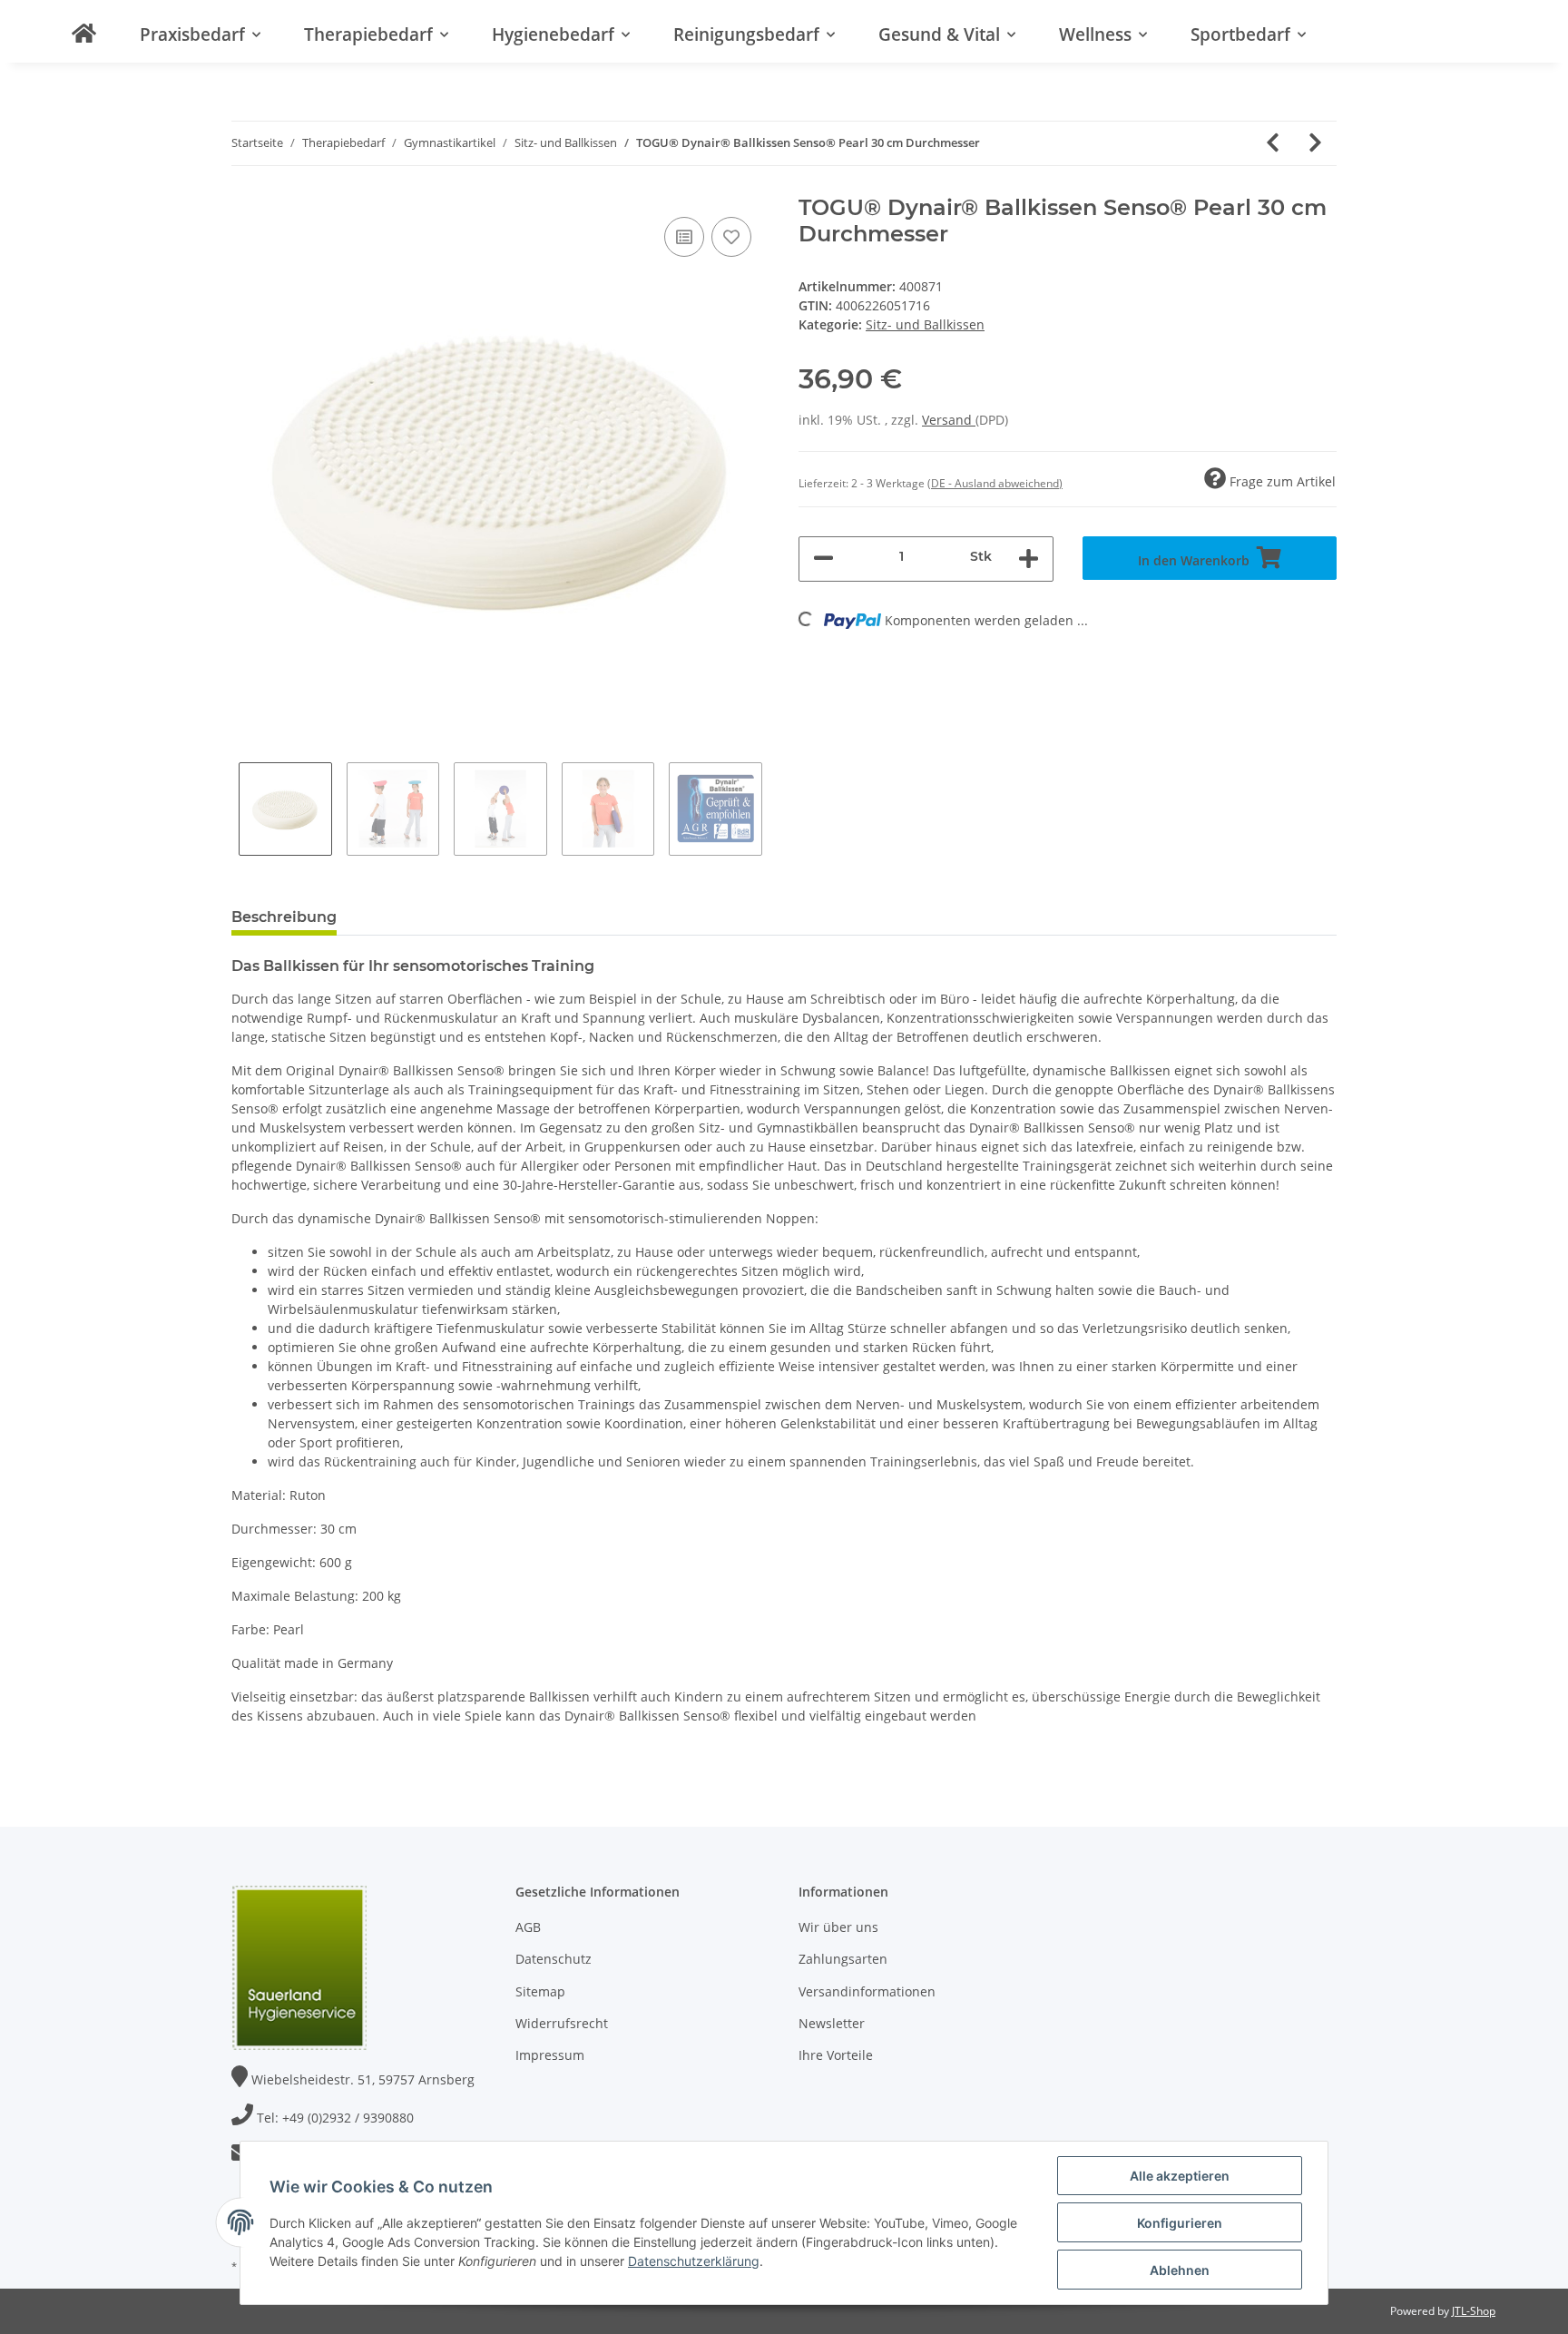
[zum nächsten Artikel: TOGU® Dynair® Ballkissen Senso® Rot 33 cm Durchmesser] (1315, 143)
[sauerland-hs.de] (84, 34)
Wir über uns (838, 1927)
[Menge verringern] (823, 559)
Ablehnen (1180, 2270)
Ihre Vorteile (836, 2055)
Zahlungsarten (843, 1959)
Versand (949, 420)
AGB (528, 1927)
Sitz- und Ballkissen (925, 324)
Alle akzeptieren (1180, 2176)
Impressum (550, 2055)
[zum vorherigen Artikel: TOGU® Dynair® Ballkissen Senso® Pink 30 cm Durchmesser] (1273, 143)
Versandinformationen (867, 1991)
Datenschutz (554, 1959)
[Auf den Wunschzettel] (731, 237)
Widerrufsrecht (562, 2023)
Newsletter (832, 2023)
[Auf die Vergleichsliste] (684, 237)
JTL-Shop (1474, 2311)
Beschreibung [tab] (284, 917)
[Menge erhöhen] (1029, 559)
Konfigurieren (1180, 2223)
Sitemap (540, 1991)
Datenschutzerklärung (694, 2261)
